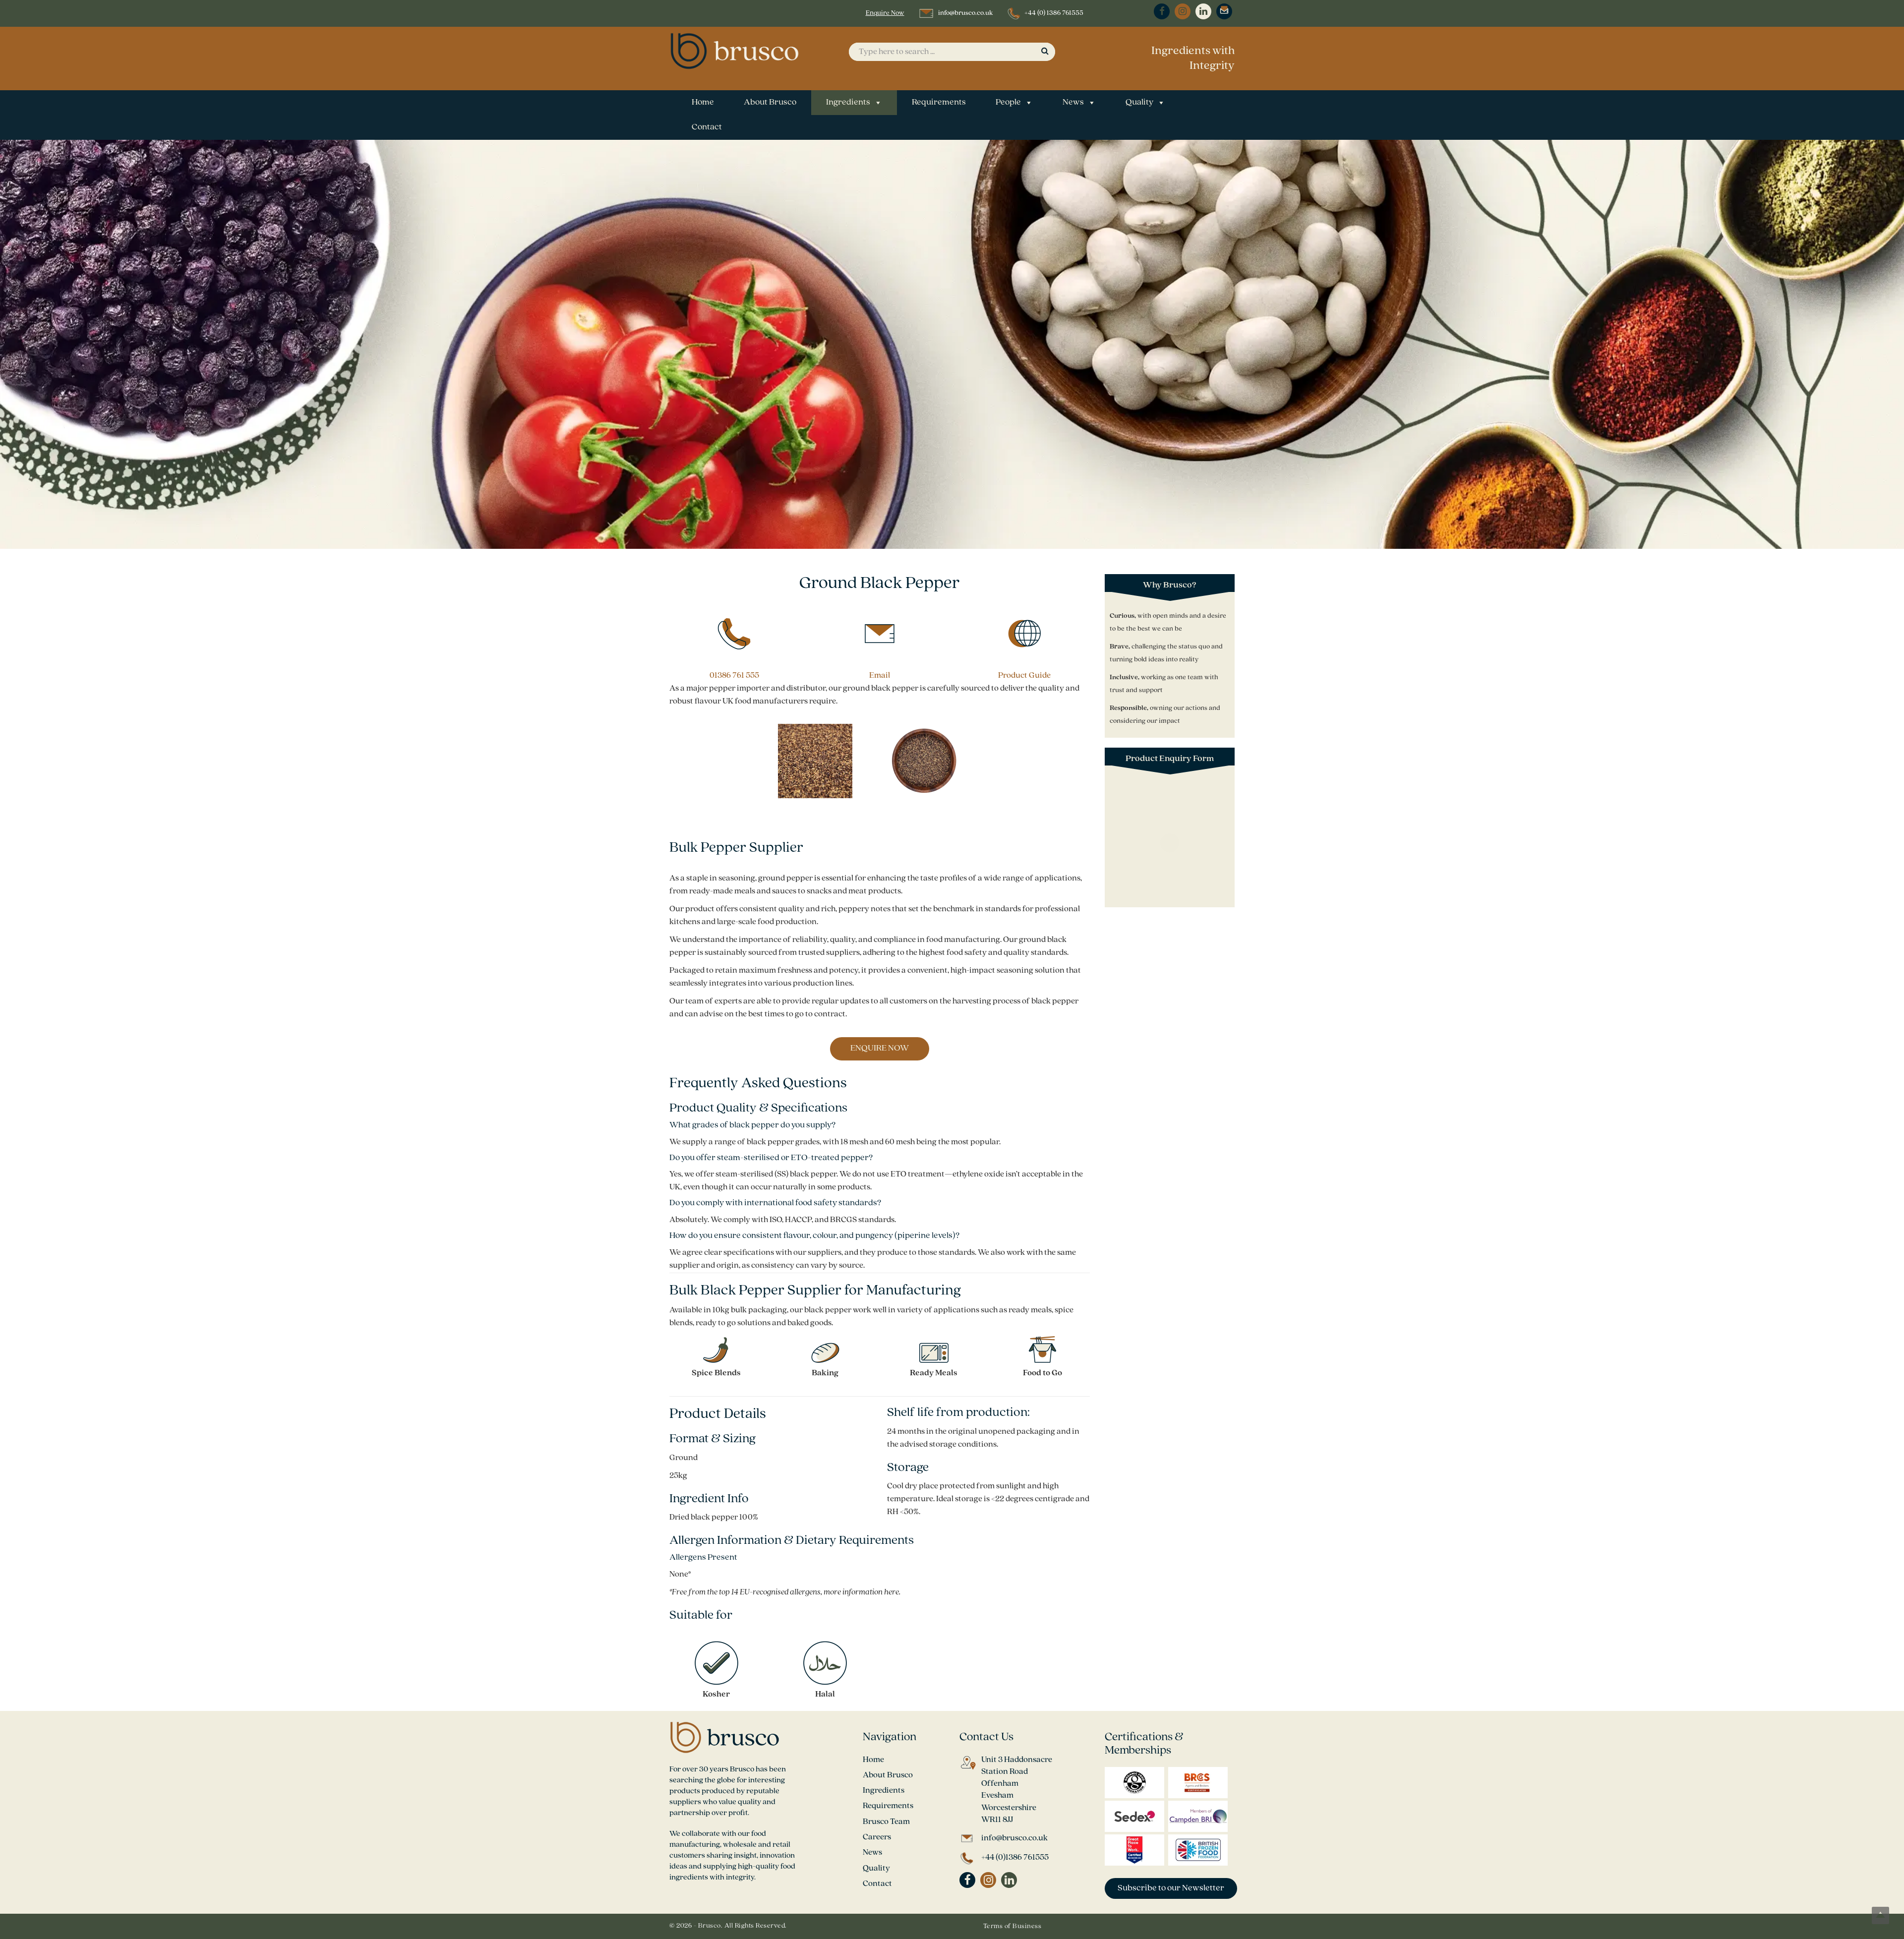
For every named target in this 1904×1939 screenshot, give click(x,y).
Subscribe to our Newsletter (1171, 1888)
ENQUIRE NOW (880, 1049)
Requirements (939, 103)
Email (880, 676)
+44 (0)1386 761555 (1015, 1857)
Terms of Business (1012, 1926)
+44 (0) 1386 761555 (1054, 13)
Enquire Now (885, 13)
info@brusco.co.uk (965, 13)
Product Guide (1024, 676)
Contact (707, 127)
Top (1880, 1915)
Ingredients (848, 103)
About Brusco (770, 103)
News (1073, 103)
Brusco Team (886, 1822)
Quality (1139, 103)
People (1008, 103)
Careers (877, 1837)
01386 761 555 (734, 676)
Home (703, 103)
